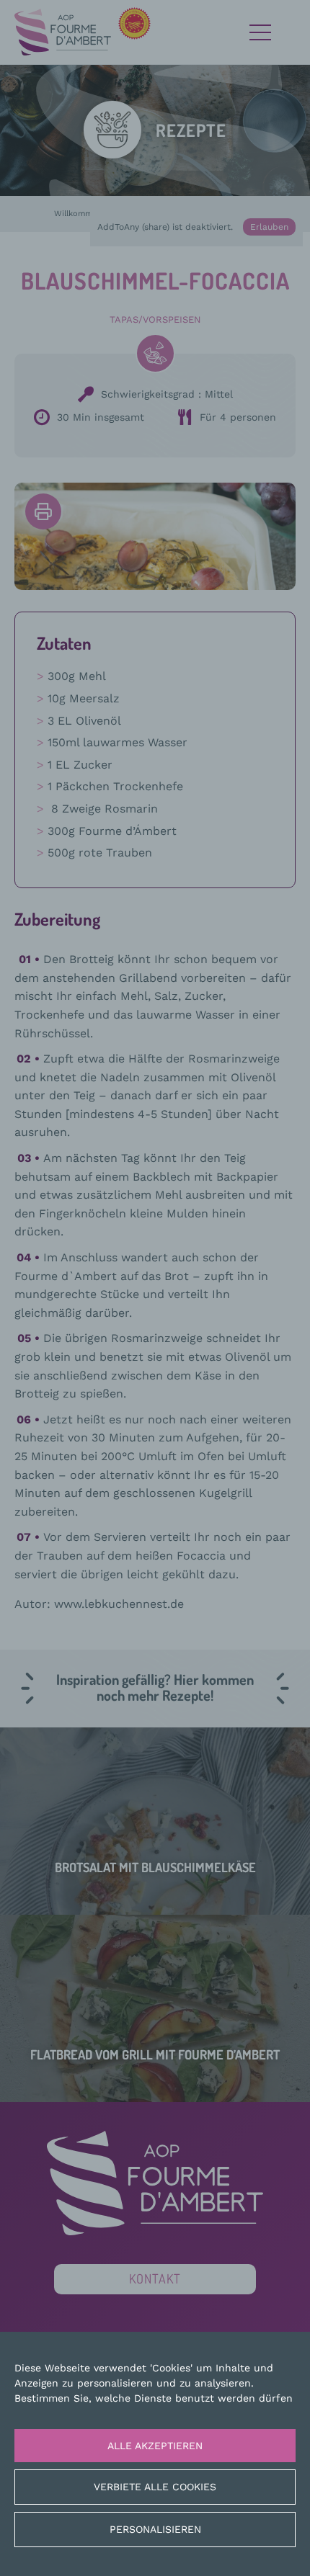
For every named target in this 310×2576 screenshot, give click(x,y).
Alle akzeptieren (155, 2446)
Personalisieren (155, 2529)
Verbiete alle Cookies (155, 2487)
